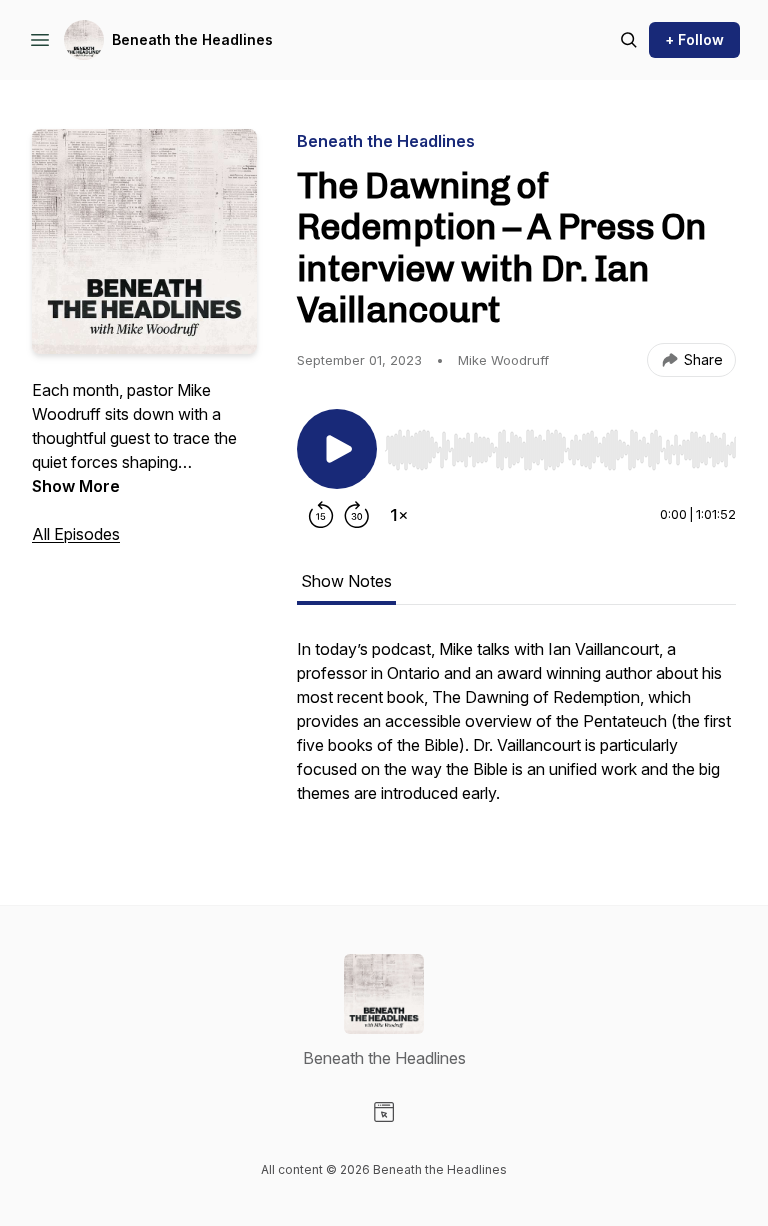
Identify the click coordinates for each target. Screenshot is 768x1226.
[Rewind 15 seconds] (321, 515)
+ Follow (694, 39)
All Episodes (76, 534)
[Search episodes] (629, 40)
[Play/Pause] (337, 449)
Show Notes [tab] (346, 581)
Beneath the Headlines (192, 39)
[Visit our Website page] (384, 1112)
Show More (76, 486)
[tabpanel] (516, 731)
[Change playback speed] (399, 515)
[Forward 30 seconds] (357, 515)
